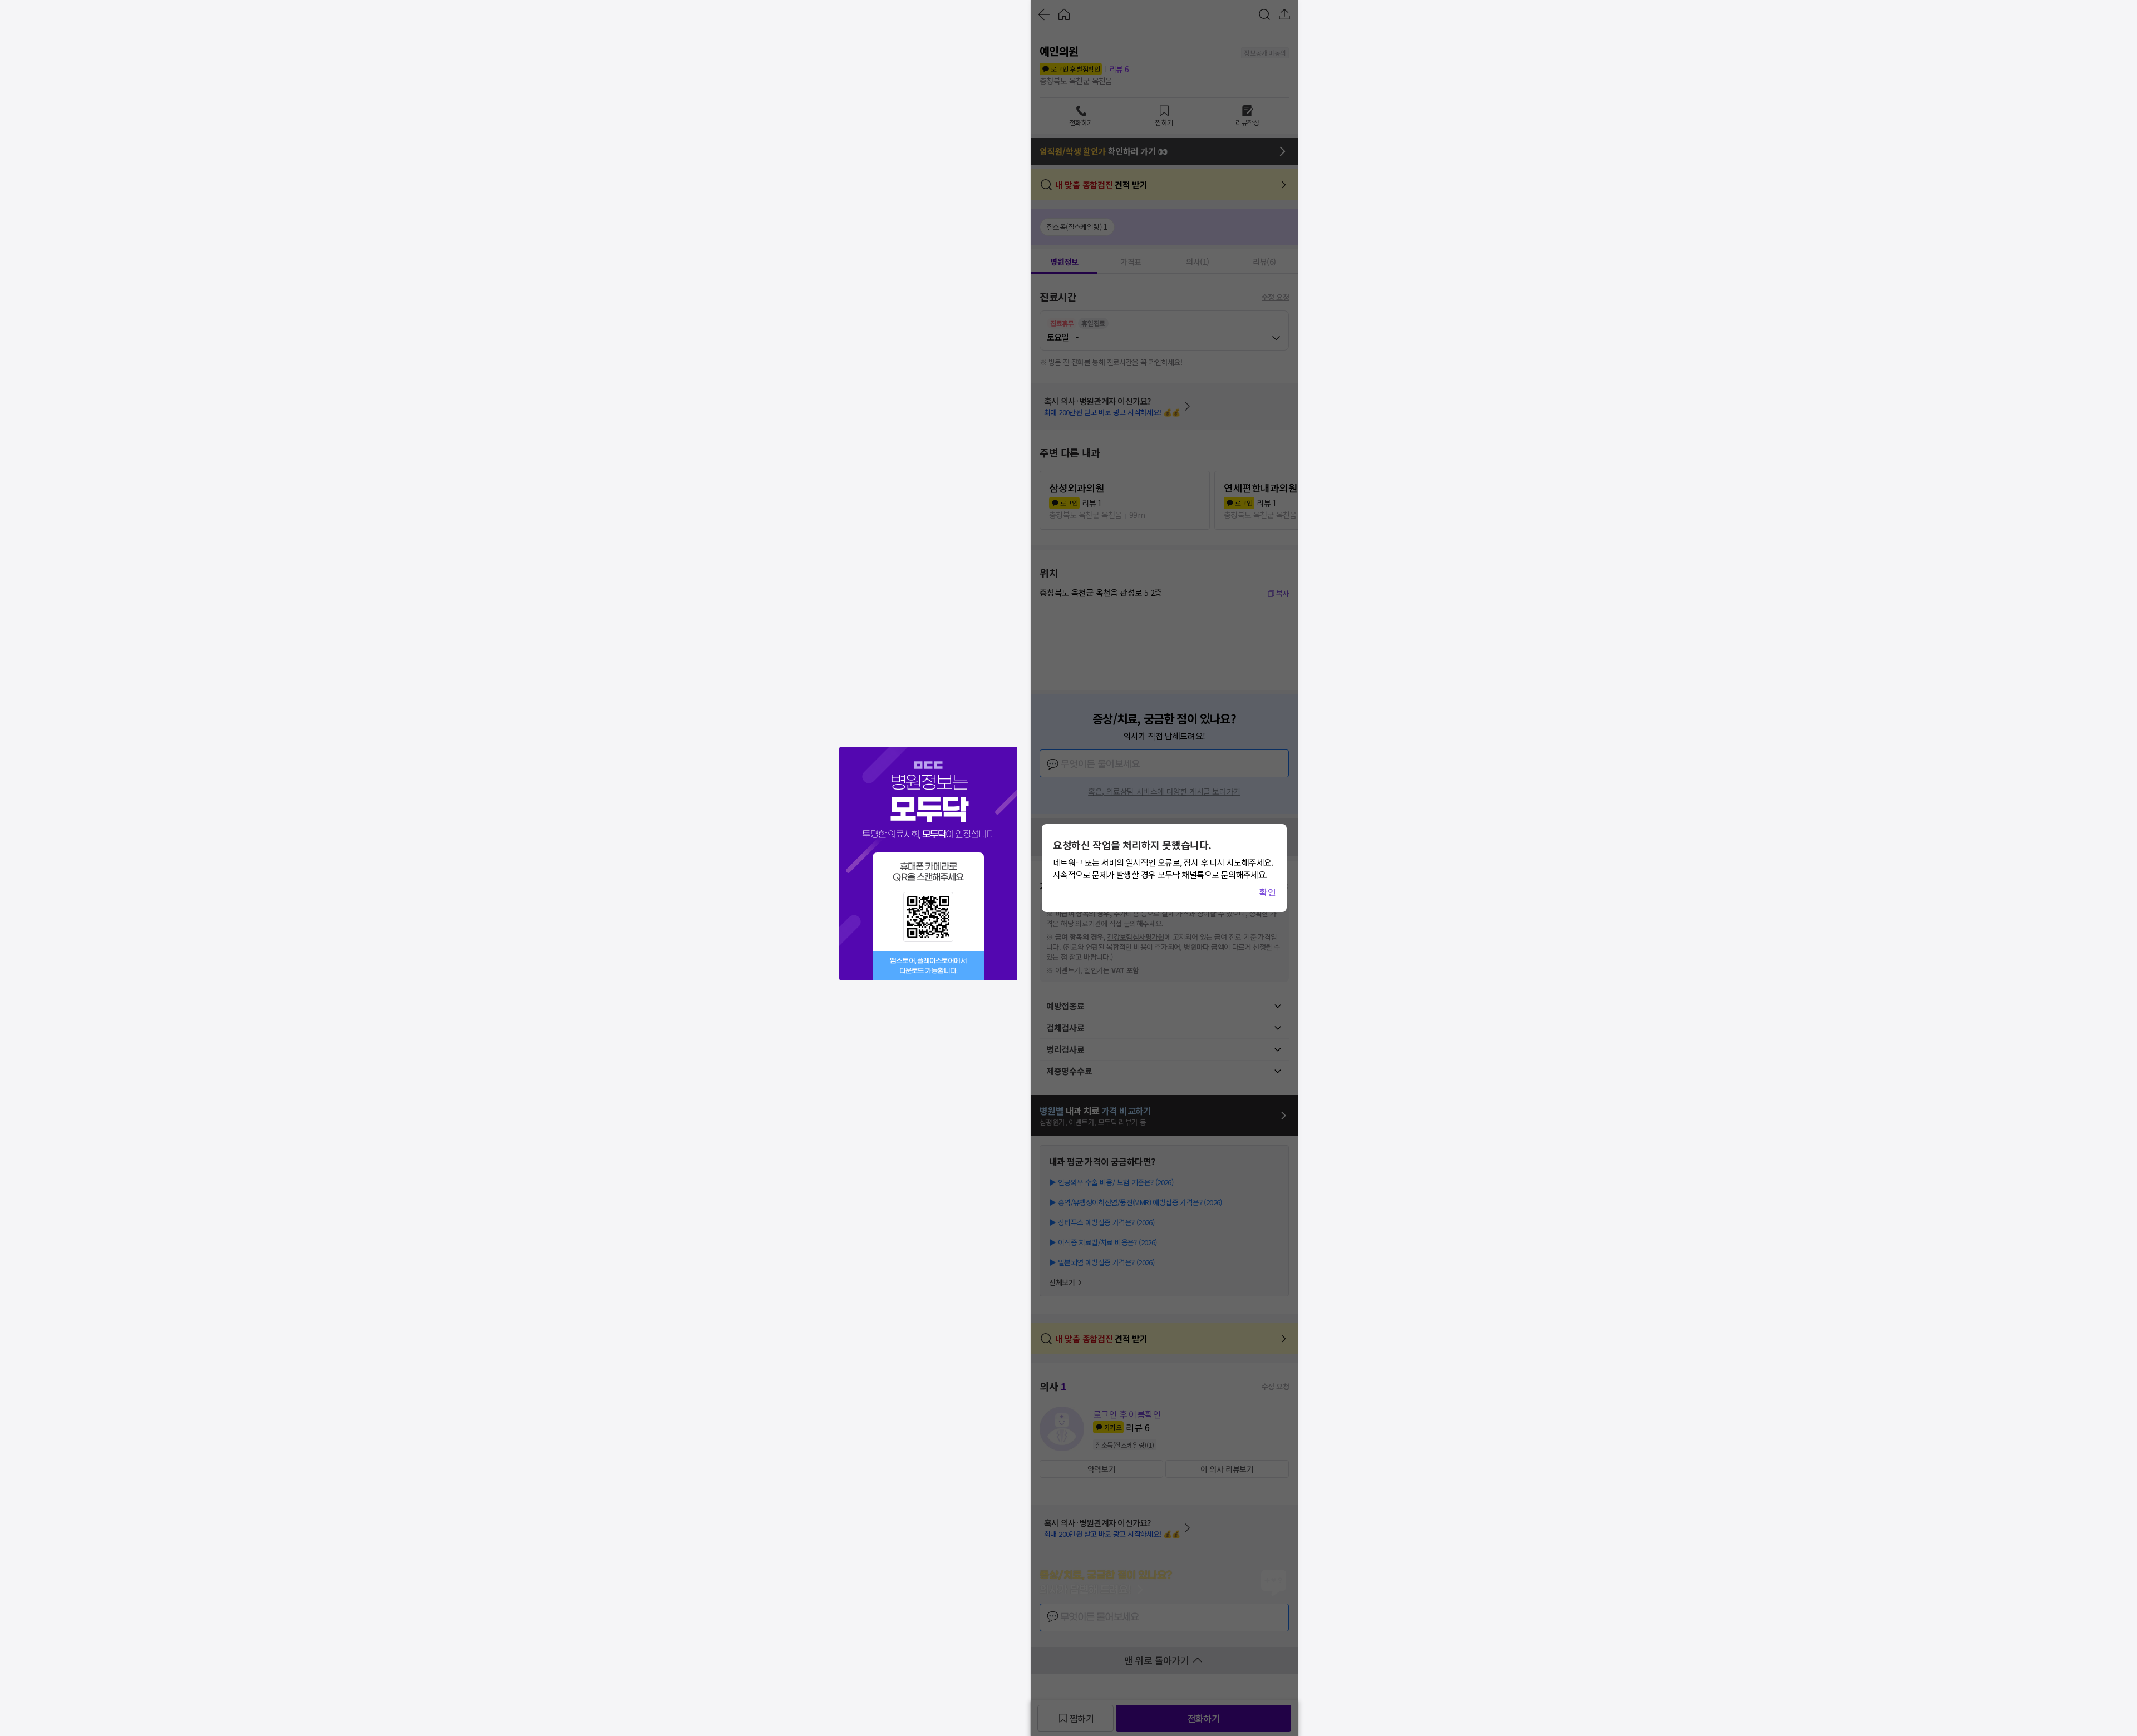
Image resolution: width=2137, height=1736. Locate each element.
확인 (1267, 892)
